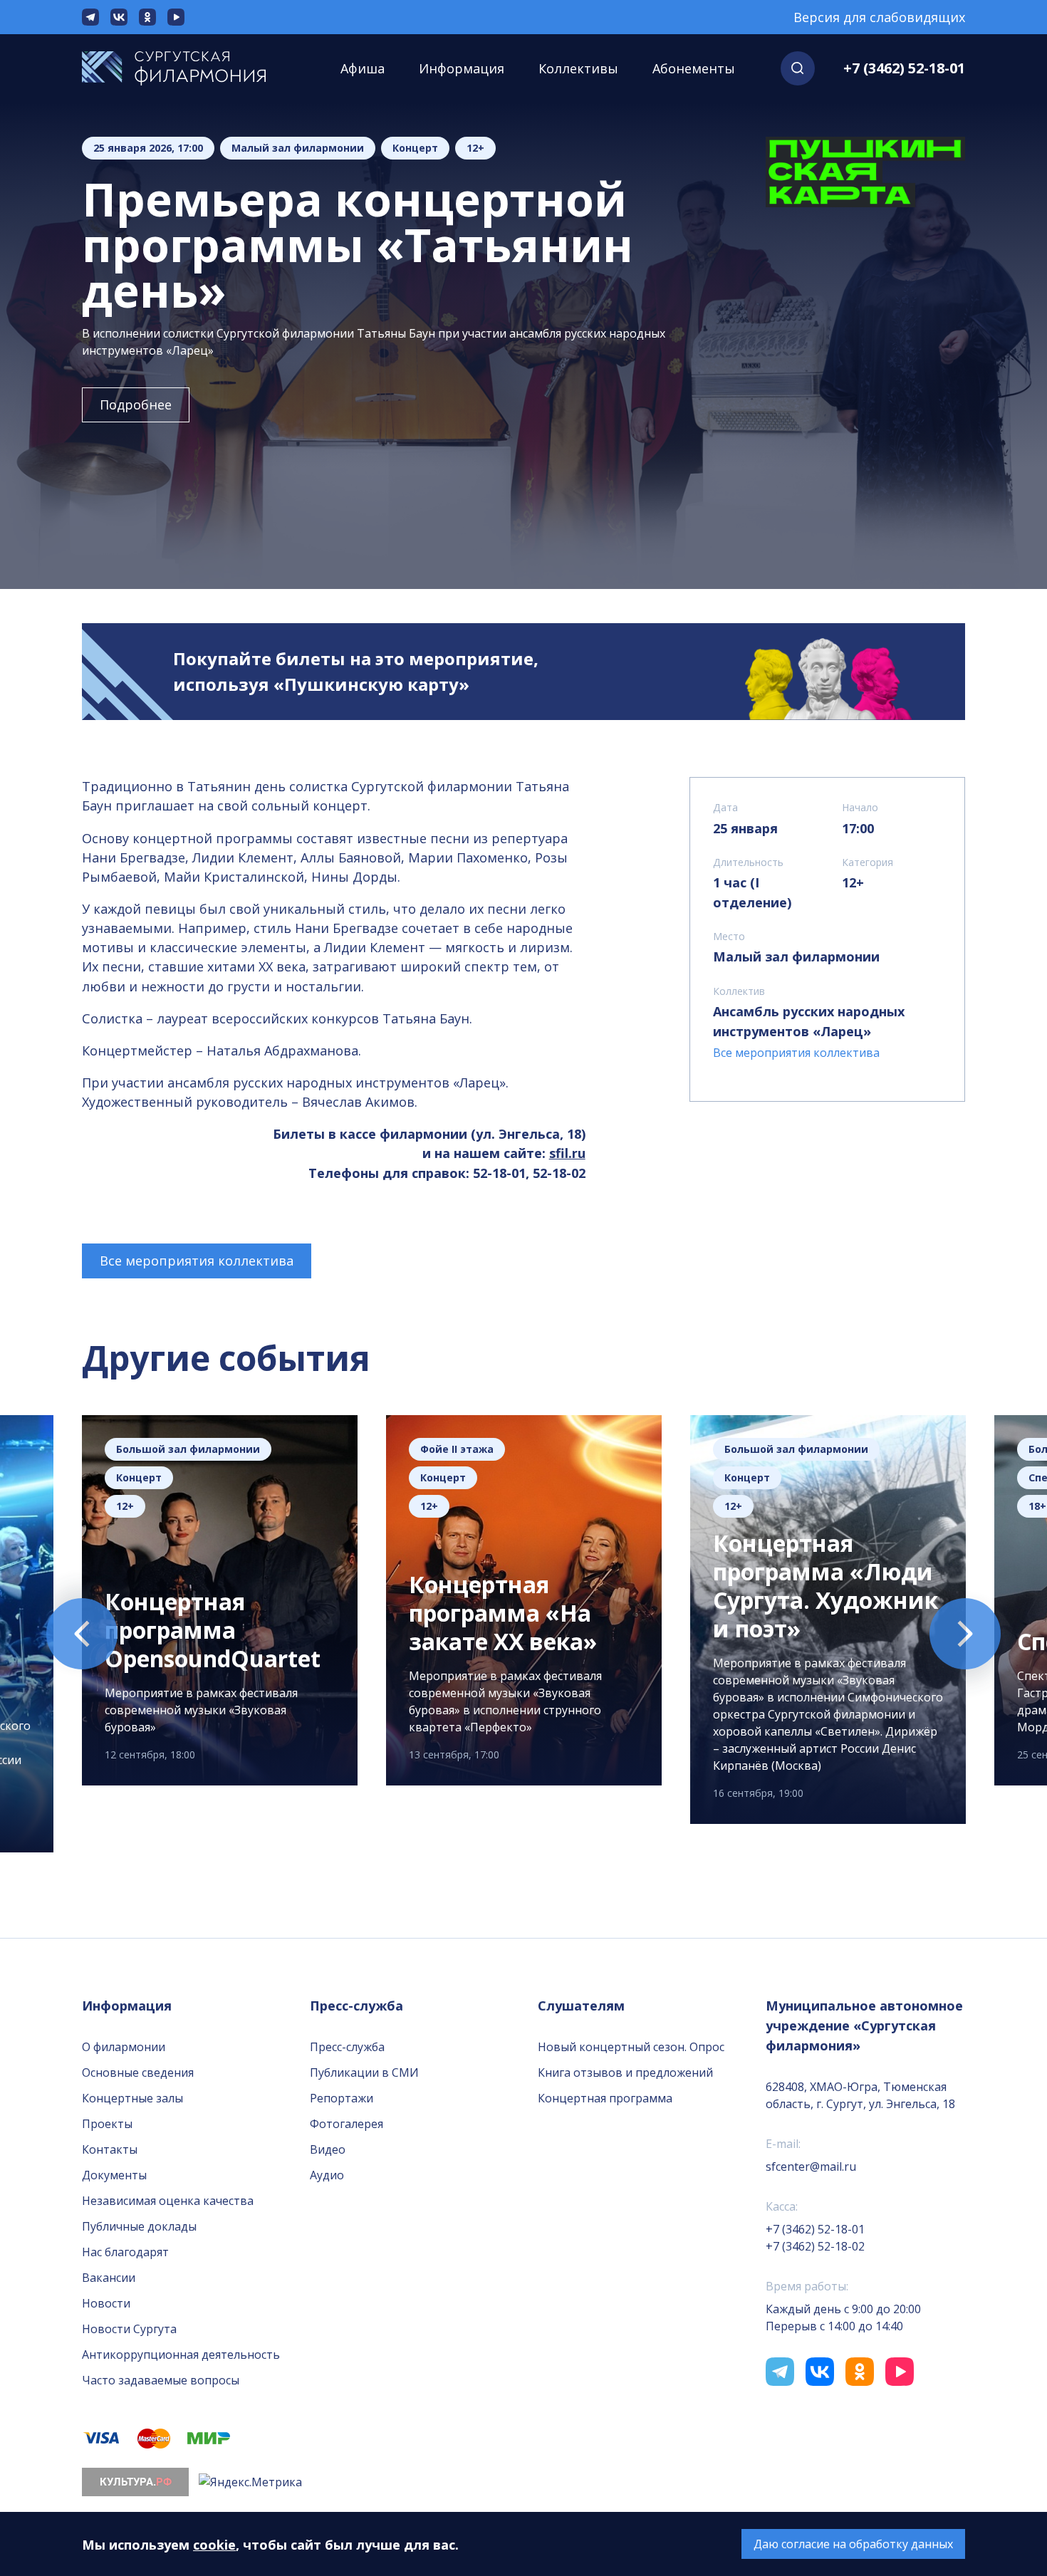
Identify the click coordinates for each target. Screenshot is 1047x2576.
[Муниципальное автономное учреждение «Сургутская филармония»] (188, 68)
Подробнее (136, 405)
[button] (798, 68)
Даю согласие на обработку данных (853, 2544)
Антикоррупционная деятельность (181, 2355)
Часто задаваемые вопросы (161, 2380)
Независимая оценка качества (168, 2201)
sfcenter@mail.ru (811, 2166)
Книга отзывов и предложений (625, 2072)
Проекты (107, 2124)
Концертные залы (132, 2098)
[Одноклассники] (147, 17)
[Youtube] (176, 17)
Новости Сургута (129, 2329)
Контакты (110, 2149)
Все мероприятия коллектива (197, 1261)
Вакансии (109, 2278)
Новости (106, 2303)
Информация (462, 68)
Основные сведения (138, 2072)
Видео (328, 2149)
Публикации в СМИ (364, 2072)
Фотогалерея (347, 2124)
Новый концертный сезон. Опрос (631, 2047)
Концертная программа (605, 2098)
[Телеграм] (90, 17)
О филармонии (124, 2047)
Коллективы (578, 68)
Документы (114, 2175)
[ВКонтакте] (119, 17)
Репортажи (342, 2098)
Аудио (327, 2175)
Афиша (363, 68)
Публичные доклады (139, 2226)
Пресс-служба (347, 2047)
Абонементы (694, 68)
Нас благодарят (125, 2252)
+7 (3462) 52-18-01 (904, 68)
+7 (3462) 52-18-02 (815, 2246)
